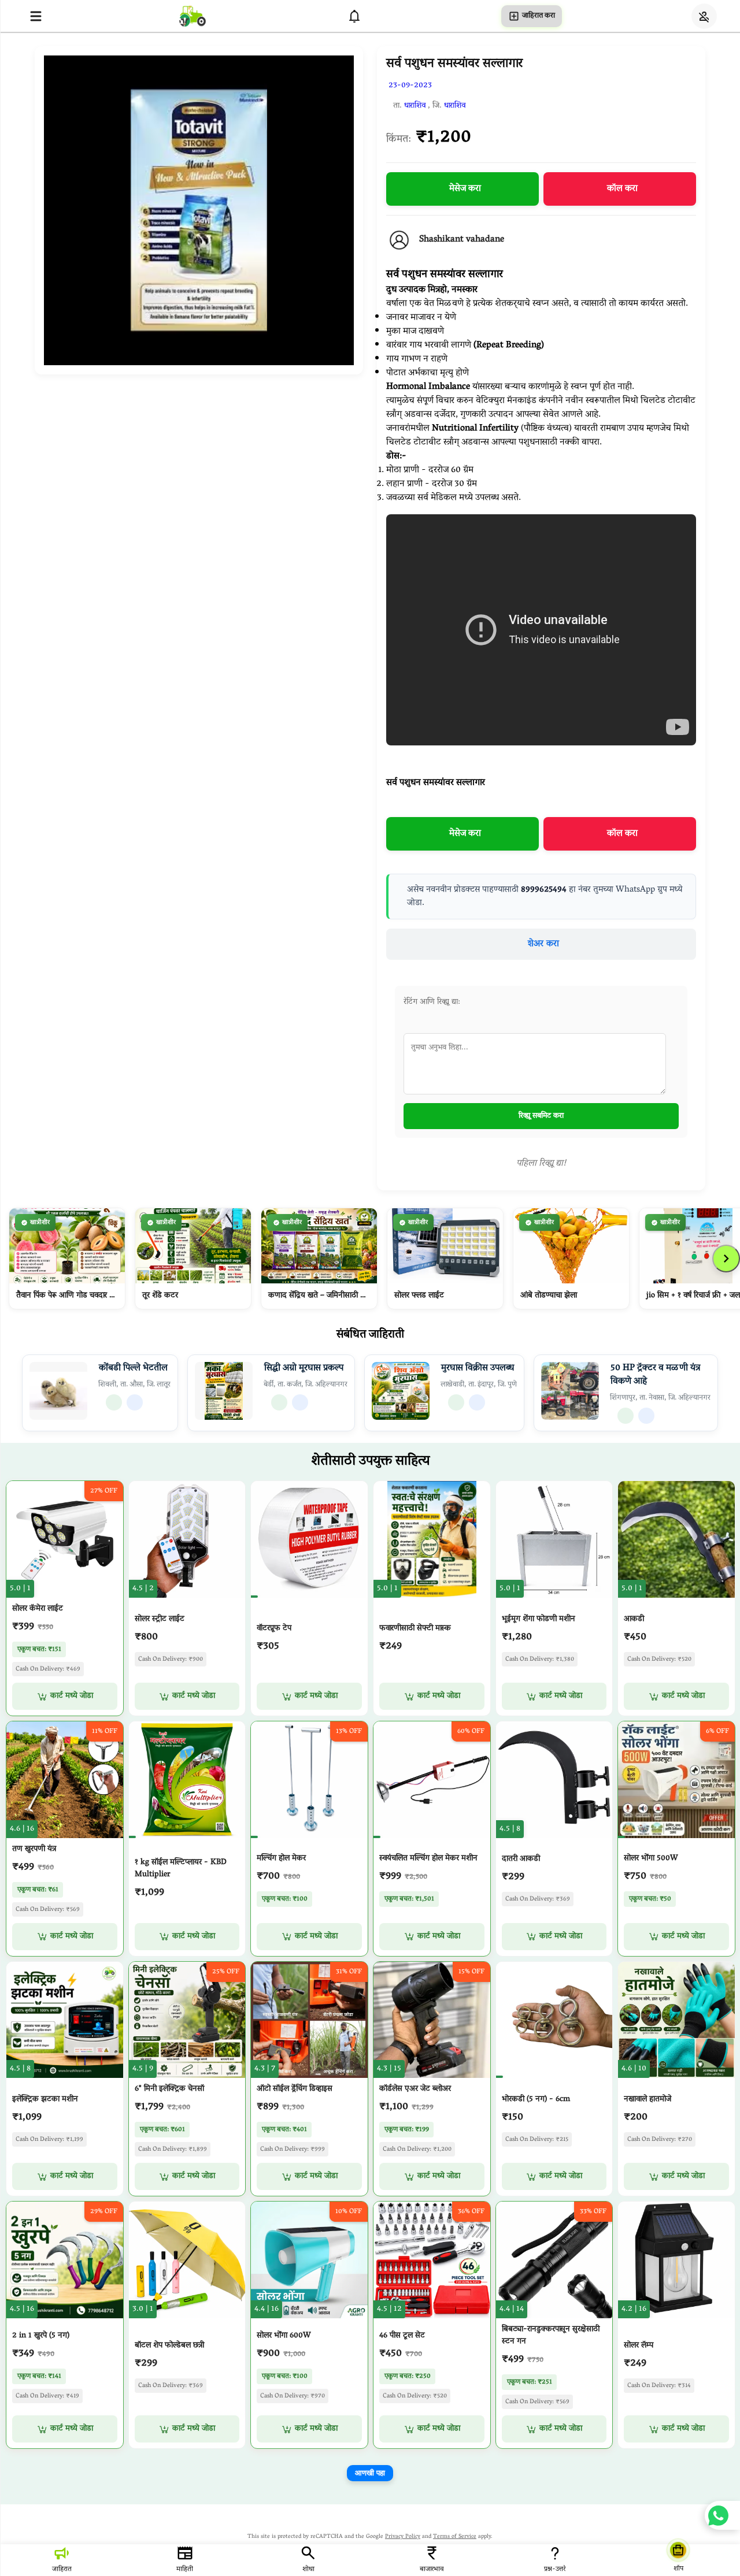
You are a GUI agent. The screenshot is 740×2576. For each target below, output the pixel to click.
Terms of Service (455, 2537)
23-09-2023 (410, 86)
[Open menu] (36, 16)
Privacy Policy (403, 2537)
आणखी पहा (370, 2473)
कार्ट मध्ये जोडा (72, 1696)
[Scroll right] (726, 1259)
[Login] (704, 16)
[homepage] (193, 16)
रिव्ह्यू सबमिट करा (541, 1116)
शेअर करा (543, 944)
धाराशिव (415, 106)
